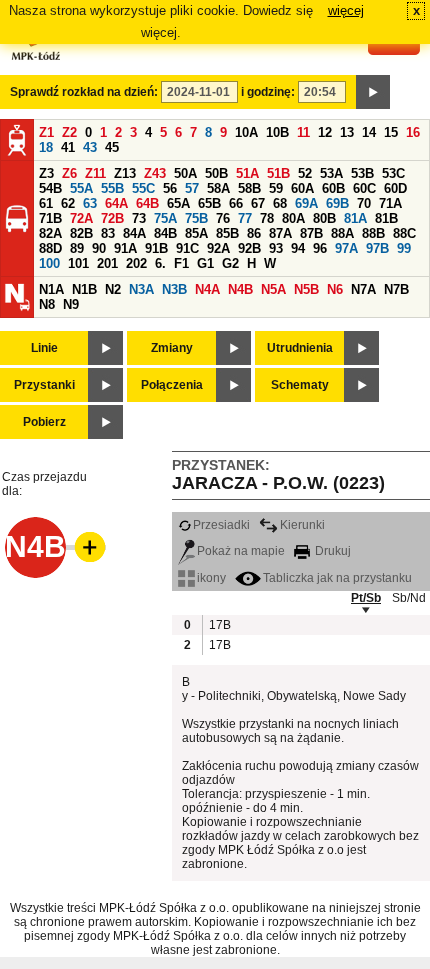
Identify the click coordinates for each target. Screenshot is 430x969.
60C (364, 188)
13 (347, 132)
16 (413, 132)
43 (90, 147)
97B (377, 248)
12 (325, 132)
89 (77, 248)
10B (277, 132)
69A (306, 203)
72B (112, 218)
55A (81, 188)
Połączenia (172, 385)
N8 (47, 304)
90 (99, 248)
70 (364, 203)
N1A (51, 289)
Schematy (300, 385)
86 (254, 233)
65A (178, 203)
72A (81, 218)
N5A (273, 289)
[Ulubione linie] (84, 547)
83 (108, 233)
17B (219, 625)
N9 (71, 304)
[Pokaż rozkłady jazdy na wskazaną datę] (373, 92)
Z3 (46, 173)
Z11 (95, 173)
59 (276, 188)
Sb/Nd (409, 598)
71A (390, 203)
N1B (84, 289)
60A (302, 188)
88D (50, 248)
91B (156, 248)
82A (50, 233)
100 (49, 263)
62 (68, 203)
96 (320, 248)
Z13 (125, 173)
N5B (306, 289)
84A (134, 233)
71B (50, 218)
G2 (230, 263)
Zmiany (172, 348)
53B (362, 173)
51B (278, 173)
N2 (113, 289)
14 (369, 132)
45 (112, 147)
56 (170, 188)
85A (196, 233)
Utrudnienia (300, 348)
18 (46, 147)
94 (298, 248)
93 (276, 248)
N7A (363, 289)
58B (249, 188)
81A (355, 218)
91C (187, 248)
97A (346, 248)
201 (107, 263)
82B (81, 233)
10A (246, 132)
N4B (240, 289)
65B (209, 203)
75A (165, 218)
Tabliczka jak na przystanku (337, 578)
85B (227, 233)
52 (305, 173)
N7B (396, 289)
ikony (211, 578)
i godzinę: (268, 92)
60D (395, 188)
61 (46, 203)
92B (249, 248)
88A (342, 233)
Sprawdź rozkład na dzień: (84, 92)
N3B (174, 289)
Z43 (155, 173)
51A (247, 173)
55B (112, 188)
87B (311, 233)
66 (236, 203)
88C (404, 233)
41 (68, 147)
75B (196, 218)
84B (165, 233)
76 (223, 218)
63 (90, 203)
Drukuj (331, 551)
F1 (181, 263)
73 (139, 218)
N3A (141, 289)
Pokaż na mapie (241, 551)
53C (393, 173)
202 (136, 263)
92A (218, 248)
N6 (335, 289)
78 (267, 218)
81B (386, 218)
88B (373, 233)
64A (116, 203)
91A (125, 248)
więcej (346, 10)
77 (245, 218)
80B (324, 218)
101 (78, 263)
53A (331, 173)
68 (280, 203)
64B (147, 203)
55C (143, 188)
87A (280, 233)
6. (160, 263)
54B (50, 188)
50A (185, 173)
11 (303, 132)
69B (337, 203)
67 (258, 203)
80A (293, 218)
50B (216, 173)
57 (192, 188)
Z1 (46, 132)
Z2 (69, 132)
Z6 (69, 173)
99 (404, 248)
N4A (207, 289)
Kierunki (302, 525)
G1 (205, 263)
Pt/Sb (366, 598)
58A (218, 188)
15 (391, 132)
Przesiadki (221, 525)
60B (333, 188)
